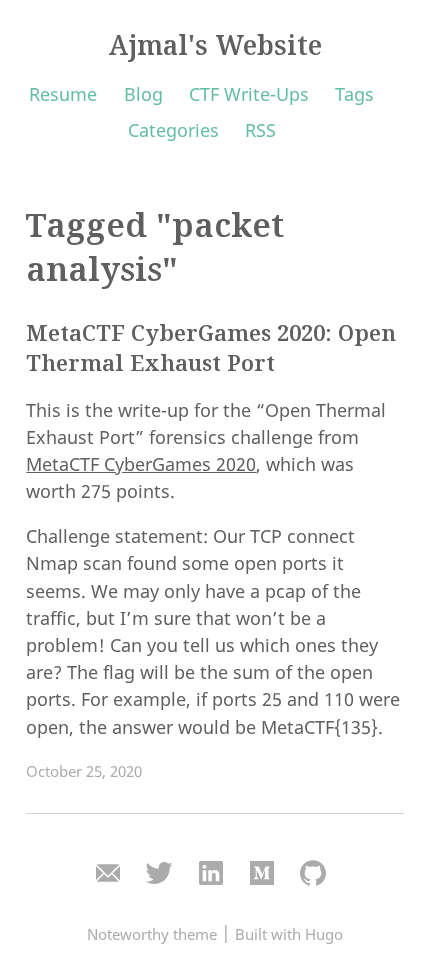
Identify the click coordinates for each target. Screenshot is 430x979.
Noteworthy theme (152, 934)
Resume (63, 94)
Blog (143, 94)
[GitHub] (312, 873)
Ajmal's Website (215, 45)
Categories (173, 130)
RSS (260, 130)
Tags (354, 94)
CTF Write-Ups (249, 94)
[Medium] (261, 873)
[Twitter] (159, 873)
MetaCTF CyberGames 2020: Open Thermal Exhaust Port (211, 348)
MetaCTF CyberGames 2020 (141, 464)
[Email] (108, 873)
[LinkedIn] (210, 873)
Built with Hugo (289, 934)
